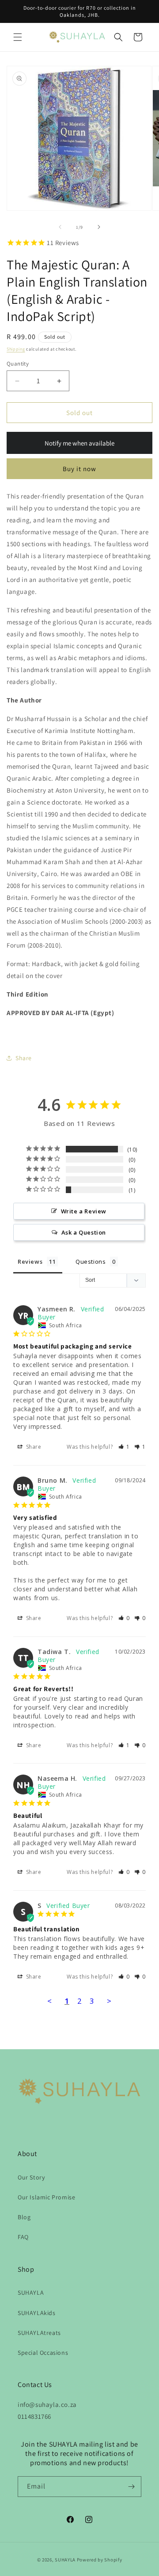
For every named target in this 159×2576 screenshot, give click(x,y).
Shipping (16, 349)
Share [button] (24, 1058)
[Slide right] (99, 227)
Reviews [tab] (30, 1262)
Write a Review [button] (84, 1211)
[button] (18, 37)
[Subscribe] (131, 2487)
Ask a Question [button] (84, 1232)
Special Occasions (43, 2353)
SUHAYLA (31, 2293)
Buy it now (79, 469)
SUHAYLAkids (37, 2313)
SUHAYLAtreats (39, 2333)
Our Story (31, 2177)
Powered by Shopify (100, 2560)
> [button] (109, 2001)
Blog (24, 2217)
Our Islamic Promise (46, 2197)
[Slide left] (60, 227)
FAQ (23, 2237)
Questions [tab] (91, 1262)
